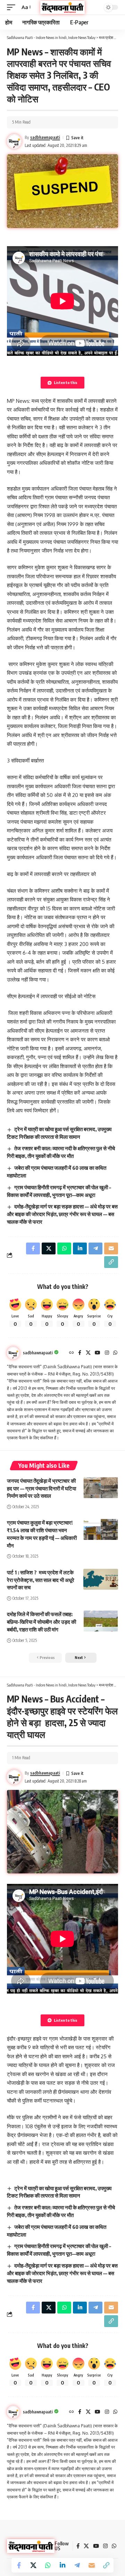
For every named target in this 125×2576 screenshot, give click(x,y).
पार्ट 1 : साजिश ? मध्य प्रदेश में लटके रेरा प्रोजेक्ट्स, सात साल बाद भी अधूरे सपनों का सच (41, 1580)
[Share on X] (33, 2565)
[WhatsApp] (115, 1353)
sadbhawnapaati (45, 137)
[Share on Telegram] (77, 2565)
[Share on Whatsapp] (48, 2565)
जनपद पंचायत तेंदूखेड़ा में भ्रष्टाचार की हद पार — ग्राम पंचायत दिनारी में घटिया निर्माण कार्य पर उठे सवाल (41, 1488)
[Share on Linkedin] (62, 2565)
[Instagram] (107, 1353)
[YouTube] (98, 1353)
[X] (88, 1353)
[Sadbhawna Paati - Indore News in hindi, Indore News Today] (62, 7)
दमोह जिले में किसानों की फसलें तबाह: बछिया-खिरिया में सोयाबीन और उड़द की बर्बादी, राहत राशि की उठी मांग (41, 1622)
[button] (13, 7)
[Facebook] (80, 1353)
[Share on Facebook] (19, 2565)
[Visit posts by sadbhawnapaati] (13, 1353)
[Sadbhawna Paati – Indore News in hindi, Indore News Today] (31, 2546)
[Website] (72, 1353)
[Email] (92, 2565)
